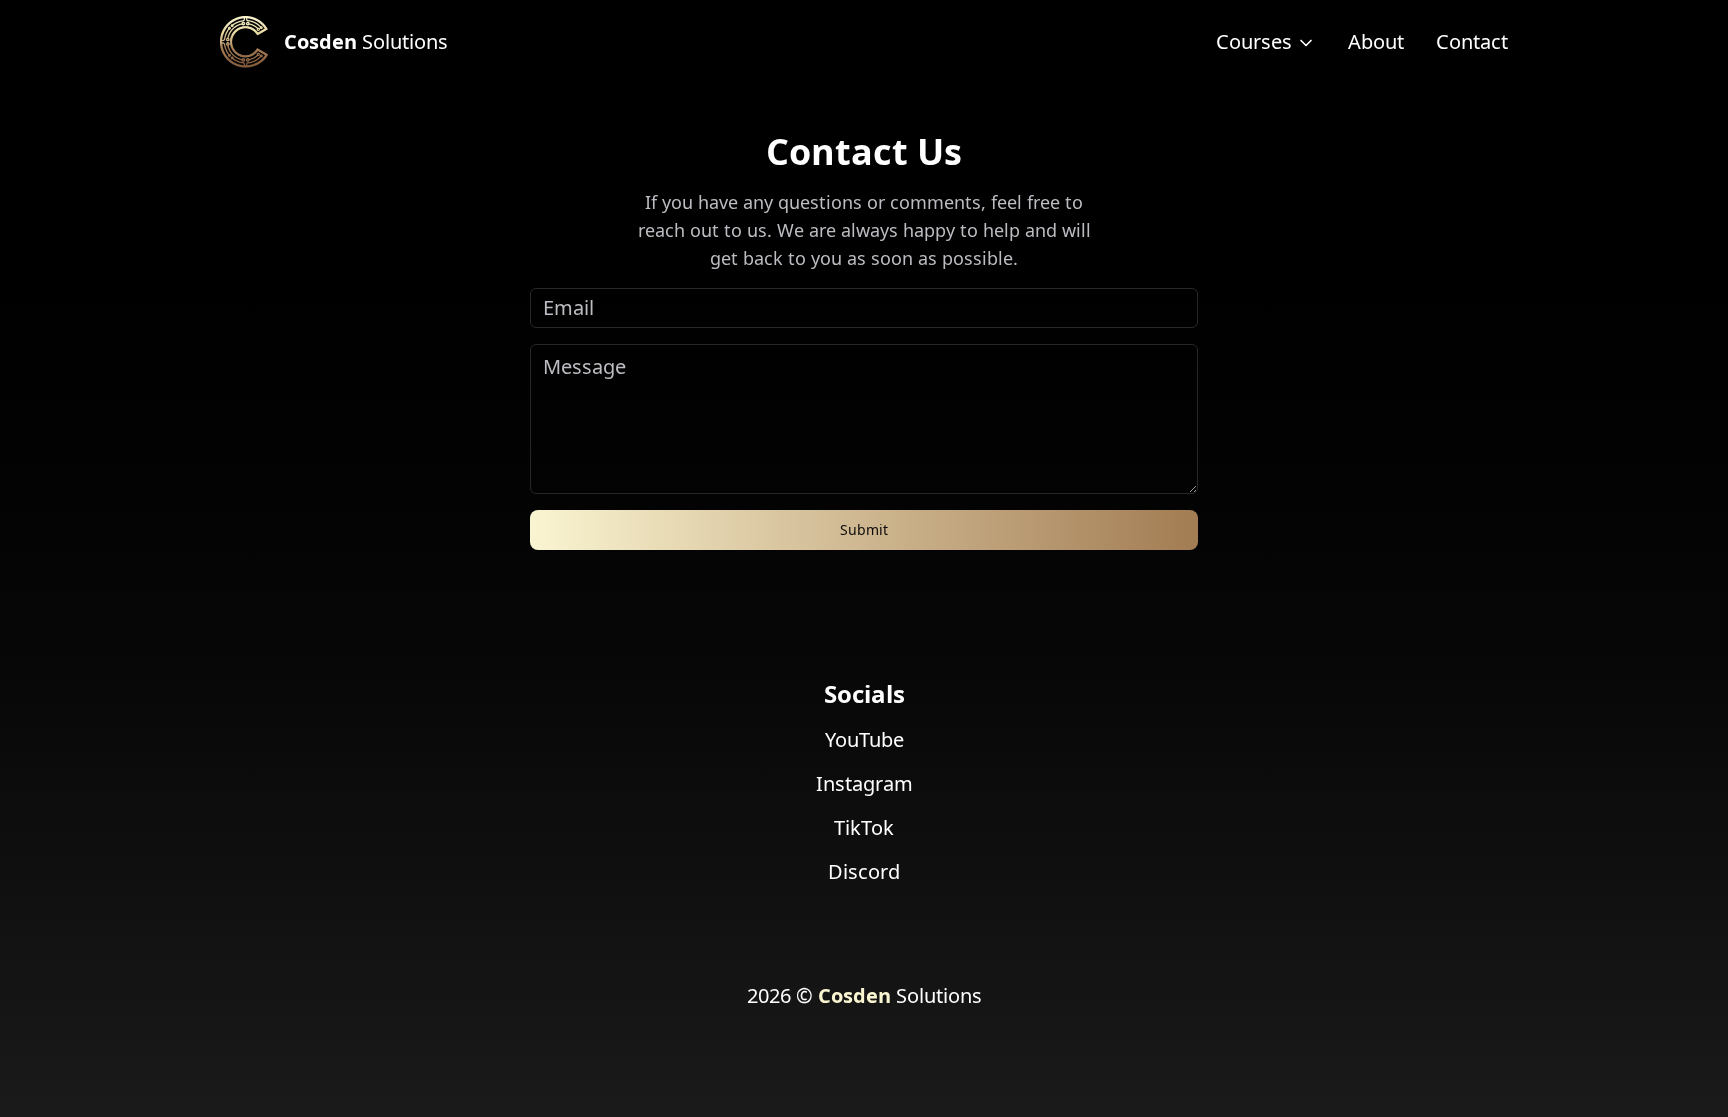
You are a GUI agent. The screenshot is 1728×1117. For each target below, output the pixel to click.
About (1376, 41)
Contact (1472, 41)
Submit (864, 529)
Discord (864, 871)
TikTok (864, 827)
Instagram (864, 783)
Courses (1254, 41)
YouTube (864, 739)
